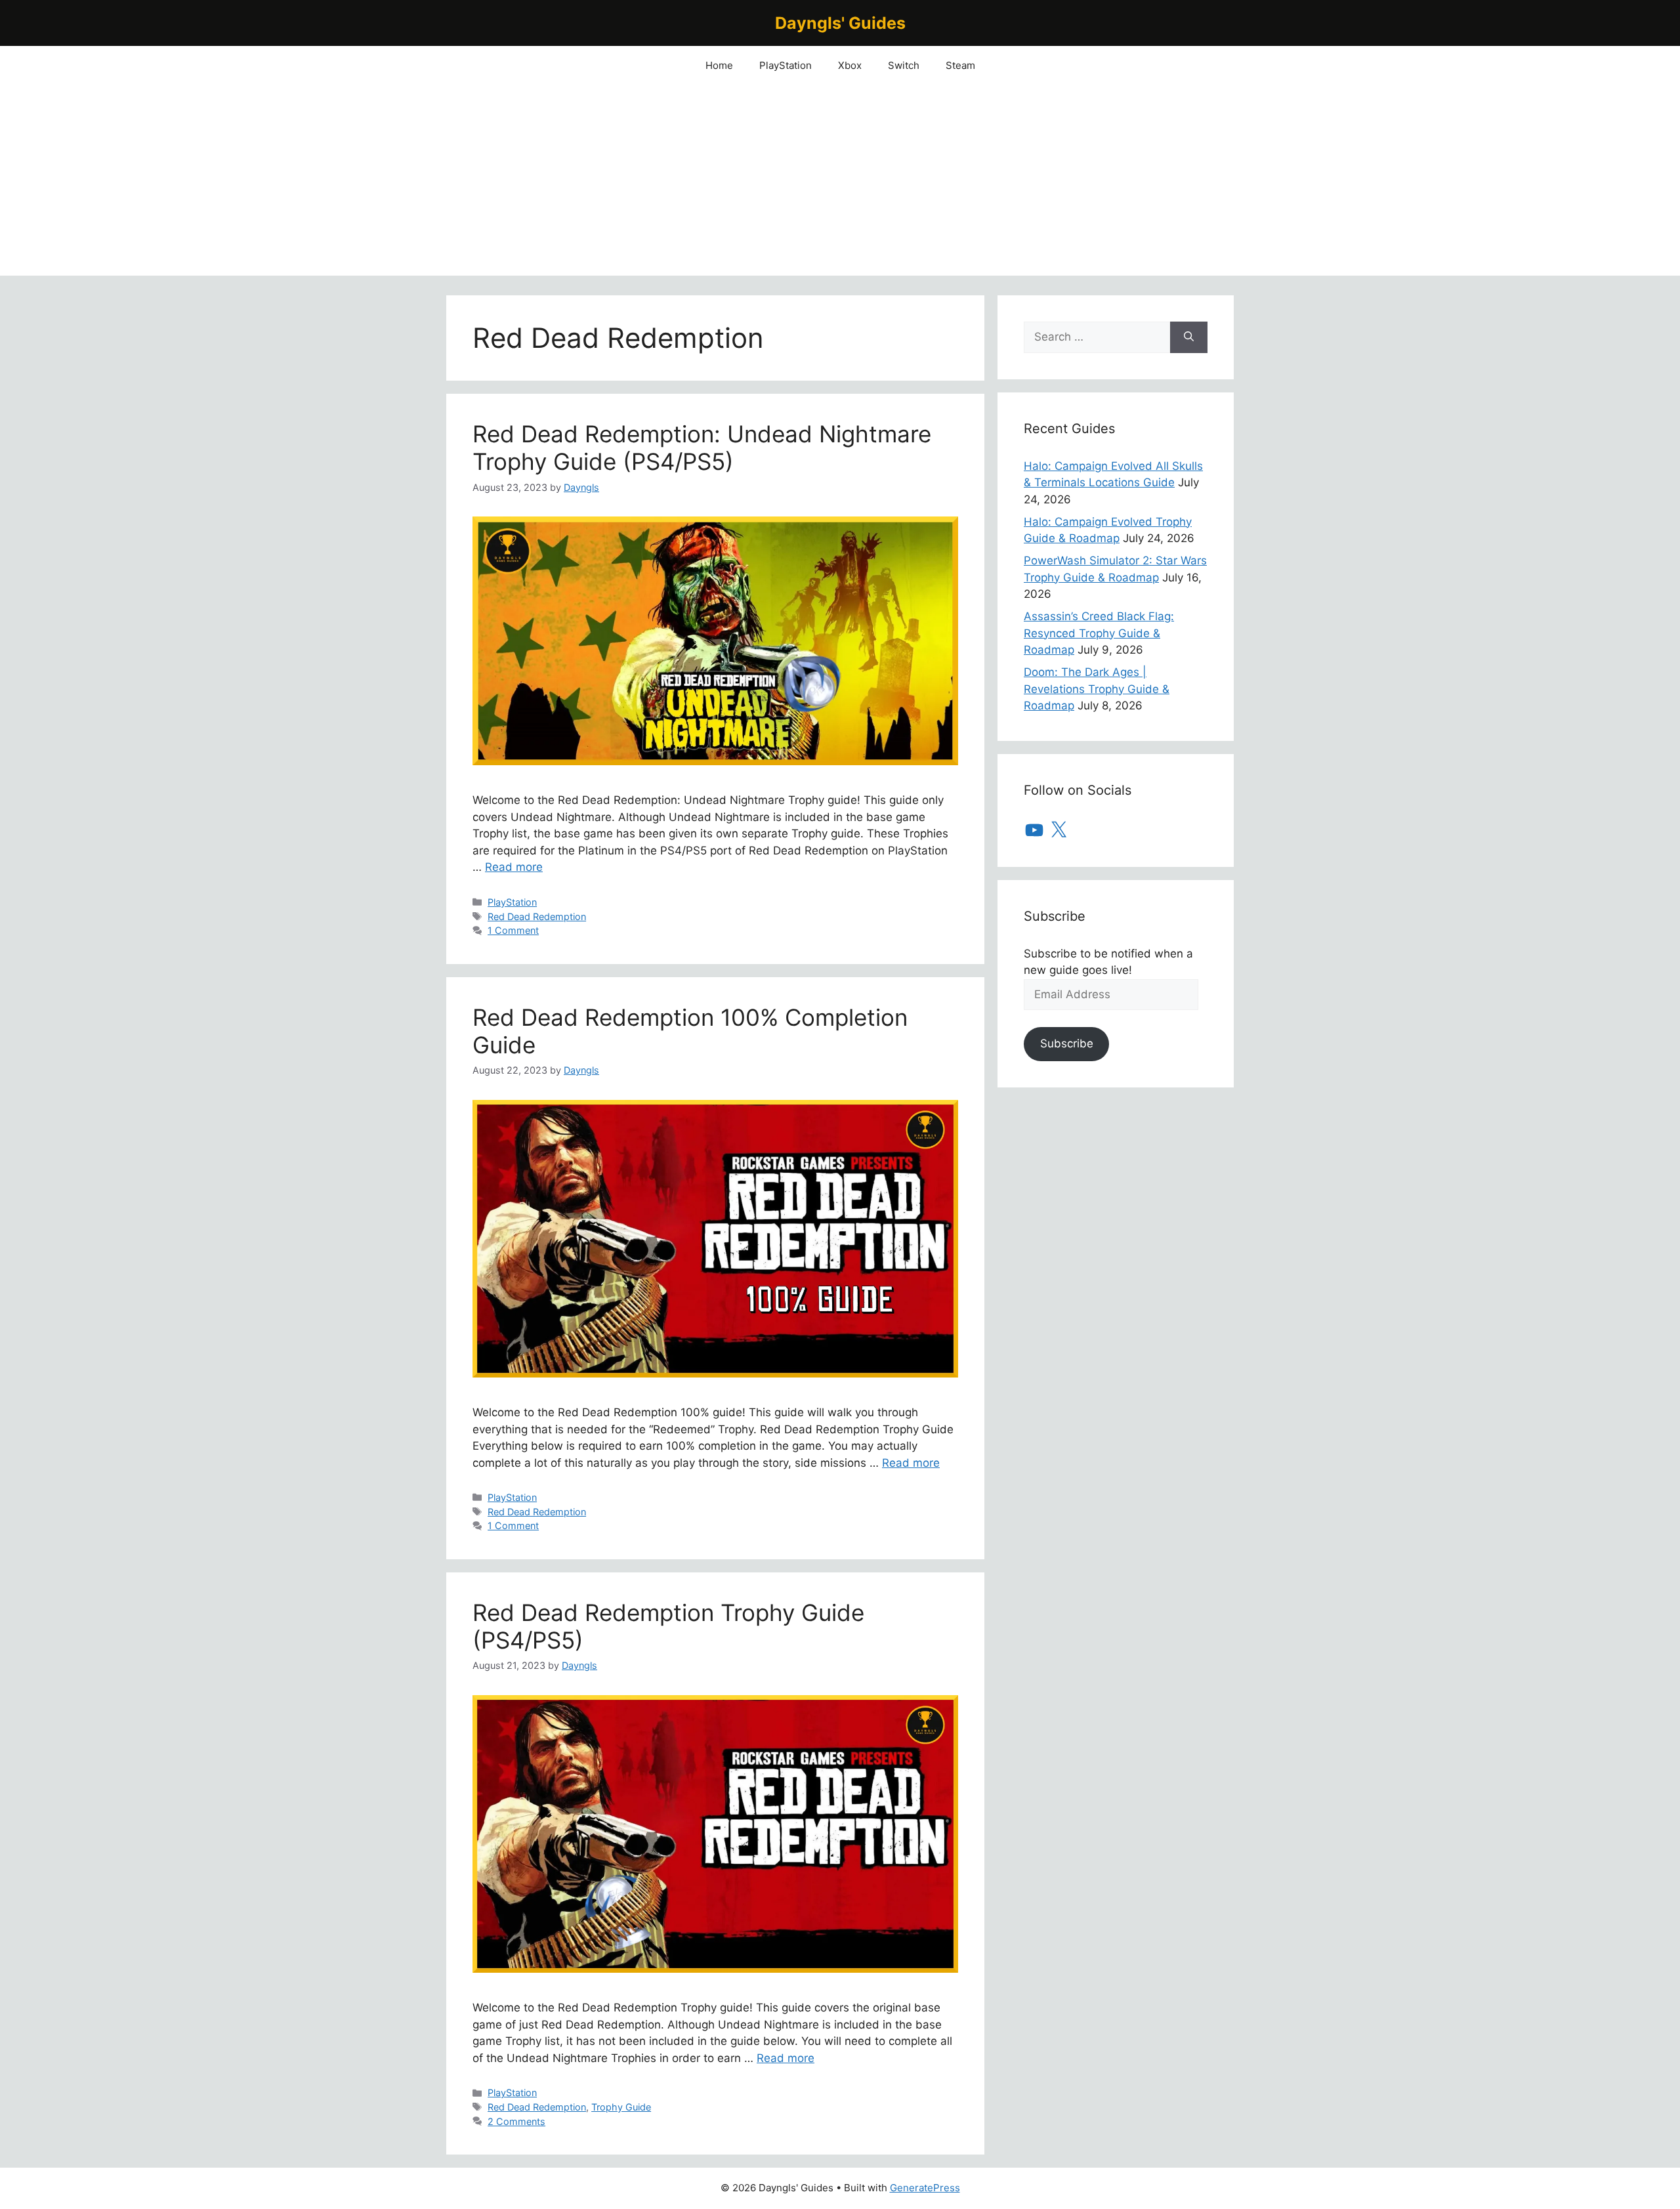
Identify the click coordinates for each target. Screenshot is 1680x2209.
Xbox (850, 65)
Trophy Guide (621, 2107)
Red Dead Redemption (537, 916)
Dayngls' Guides (840, 23)
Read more (514, 867)
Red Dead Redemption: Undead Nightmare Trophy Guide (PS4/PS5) (702, 448)
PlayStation (786, 65)
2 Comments (516, 2121)
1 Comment (513, 930)
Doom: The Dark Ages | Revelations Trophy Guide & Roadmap (1097, 689)
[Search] (1189, 337)
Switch (904, 65)
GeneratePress (925, 2188)
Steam (960, 65)
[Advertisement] (840, 184)
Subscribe (1067, 1043)
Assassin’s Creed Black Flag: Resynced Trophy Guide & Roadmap (1099, 633)
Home (719, 65)
